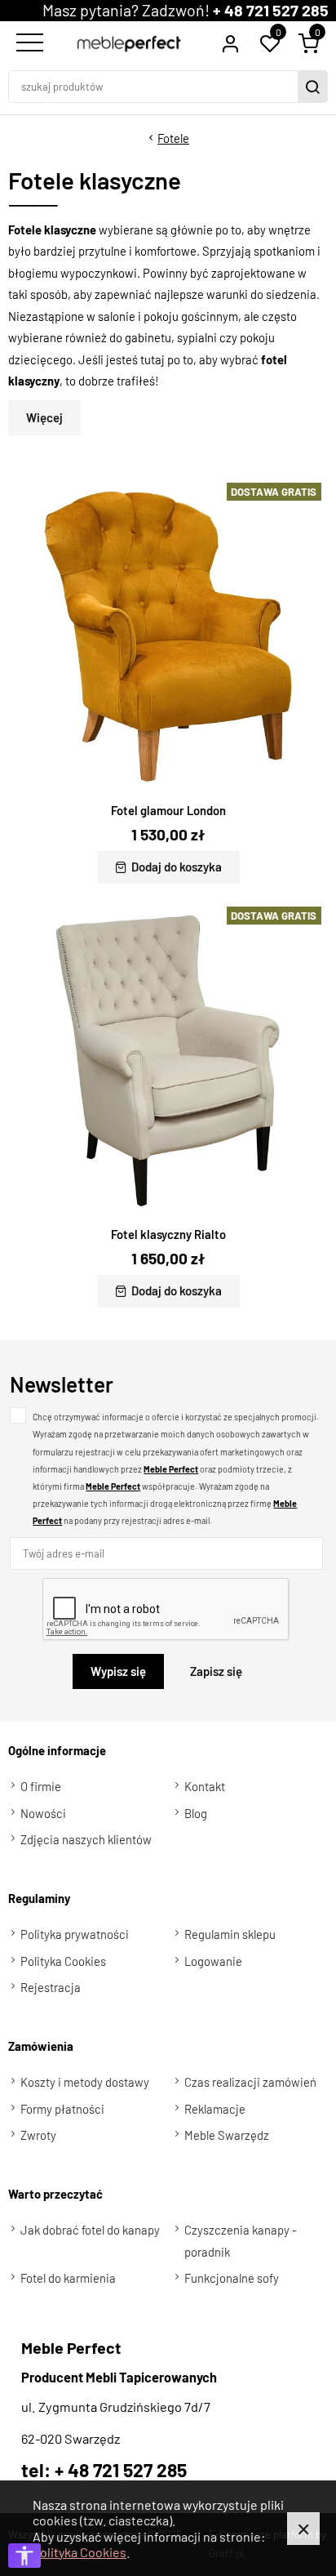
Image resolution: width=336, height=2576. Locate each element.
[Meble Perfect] (129, 44)
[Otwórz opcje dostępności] (24, 2556)
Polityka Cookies (80, 2552)
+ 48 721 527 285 (271, 10)
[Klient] (230, 43)
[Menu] (28, 43)
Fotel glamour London (168, 810)
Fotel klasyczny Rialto (168, 1234)
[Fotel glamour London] (168, 636)
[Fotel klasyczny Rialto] (168, 1060)
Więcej (44, 417)
